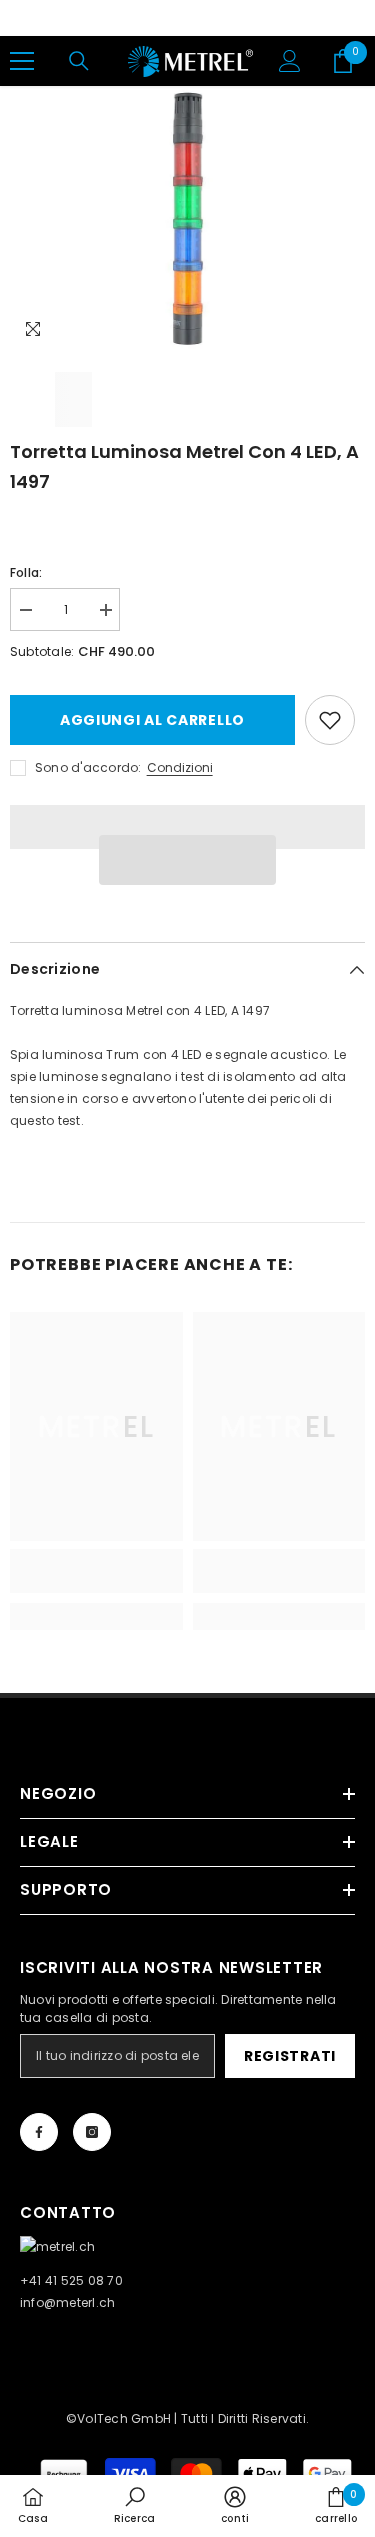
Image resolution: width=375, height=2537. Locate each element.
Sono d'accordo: (88, 767)
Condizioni (180, 767)
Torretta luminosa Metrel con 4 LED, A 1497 (184, 466)
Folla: (26, 572)
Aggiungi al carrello (152, 720)
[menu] (22, 61)
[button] (188, 860)
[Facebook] (39, 2132)
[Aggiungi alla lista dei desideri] (330, 720)
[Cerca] (79, 61)
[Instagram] (92, 2132)
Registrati (290, 2056)
